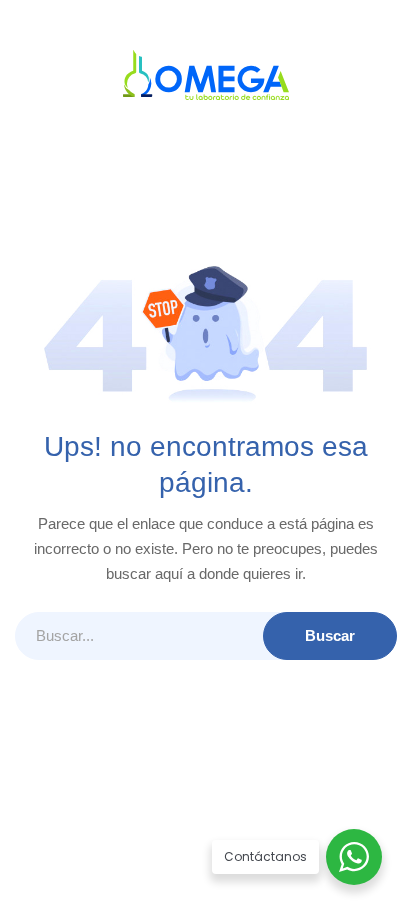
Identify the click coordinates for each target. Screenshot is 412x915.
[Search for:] (206, 636)
